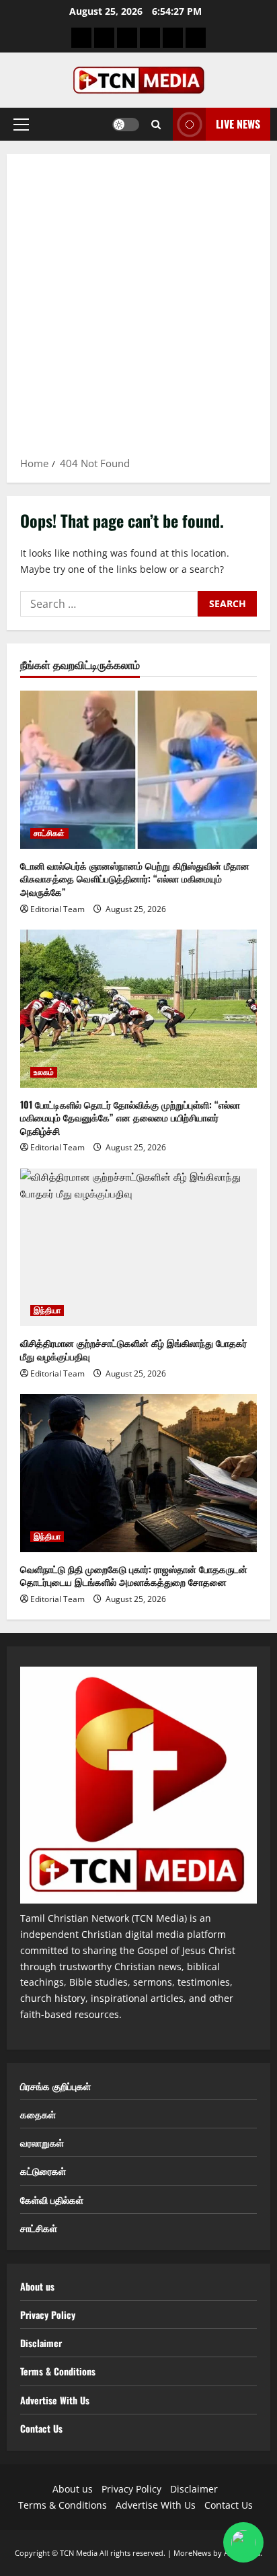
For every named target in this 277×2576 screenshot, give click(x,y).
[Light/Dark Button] (126, 125)
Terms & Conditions (58, 2371)
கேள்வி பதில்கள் (52, 2199)
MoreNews (192, 2553)
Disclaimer (41, 2343)
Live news (238, 124)
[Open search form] (156, 125)
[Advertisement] (138, 310)
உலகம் (44, 1072)
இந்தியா (47, 1311)
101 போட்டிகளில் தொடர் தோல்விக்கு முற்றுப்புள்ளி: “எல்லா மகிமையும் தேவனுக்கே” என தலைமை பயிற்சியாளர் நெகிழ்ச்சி (130, 1117)
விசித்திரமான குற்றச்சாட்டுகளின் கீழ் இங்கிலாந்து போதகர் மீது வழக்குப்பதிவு (133, 1349)
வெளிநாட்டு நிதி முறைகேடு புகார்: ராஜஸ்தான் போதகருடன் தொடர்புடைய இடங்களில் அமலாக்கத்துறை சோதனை (134, 1575)
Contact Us (41, 2428)
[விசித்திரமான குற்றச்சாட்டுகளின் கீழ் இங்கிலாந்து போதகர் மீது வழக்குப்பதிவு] (138, 1248)
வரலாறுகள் (42, 2142)
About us (37, 2286)
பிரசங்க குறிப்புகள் (55, 2086)
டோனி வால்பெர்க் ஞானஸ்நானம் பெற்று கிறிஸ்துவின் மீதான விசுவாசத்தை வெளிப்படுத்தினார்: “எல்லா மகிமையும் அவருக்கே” (135, 878)
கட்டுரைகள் (43, 2170)
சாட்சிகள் (49, 833)
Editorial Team (57, 909)
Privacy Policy (48, 2314)
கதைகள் (38, 2114)
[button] (21, 125)
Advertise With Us (55, 2400)
